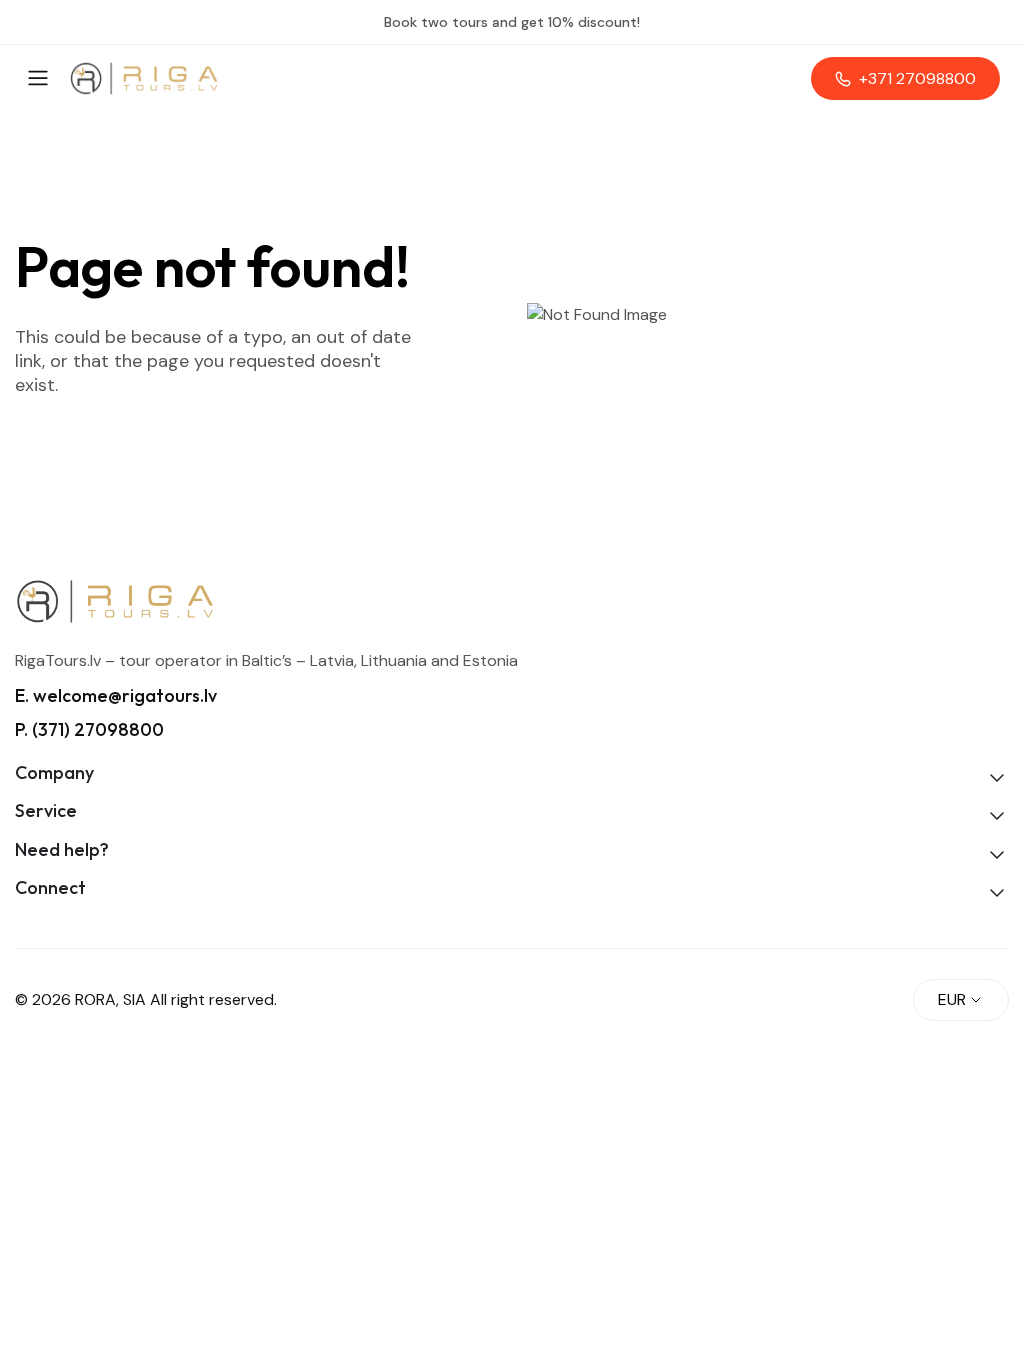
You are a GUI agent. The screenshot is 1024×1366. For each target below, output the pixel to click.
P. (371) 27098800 (89, 729)
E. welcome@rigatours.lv (116, 695)
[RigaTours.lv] (144, 78)
